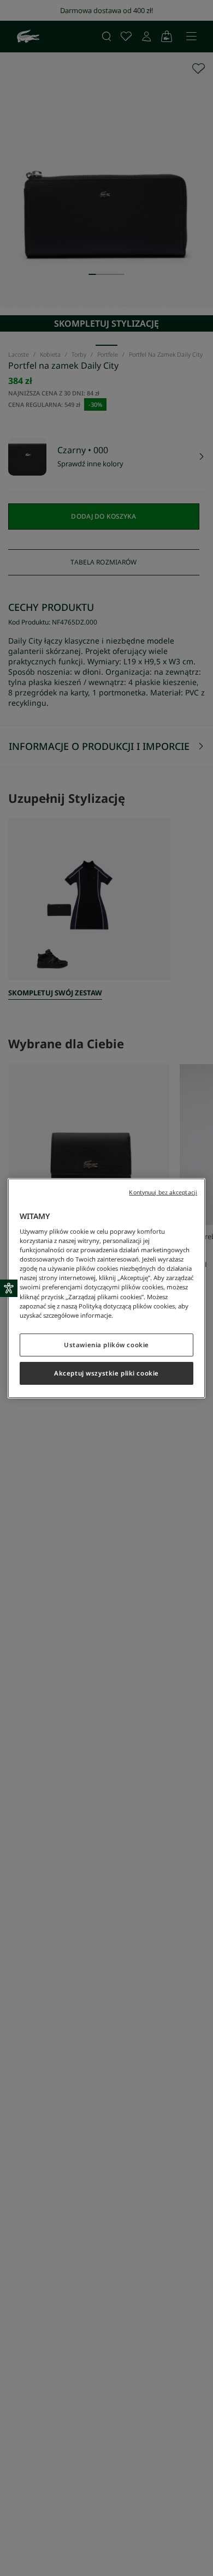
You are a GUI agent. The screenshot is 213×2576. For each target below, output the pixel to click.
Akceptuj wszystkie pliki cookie (106, 1373)
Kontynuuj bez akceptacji (163, 1192)
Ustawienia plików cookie (106, 1345)
